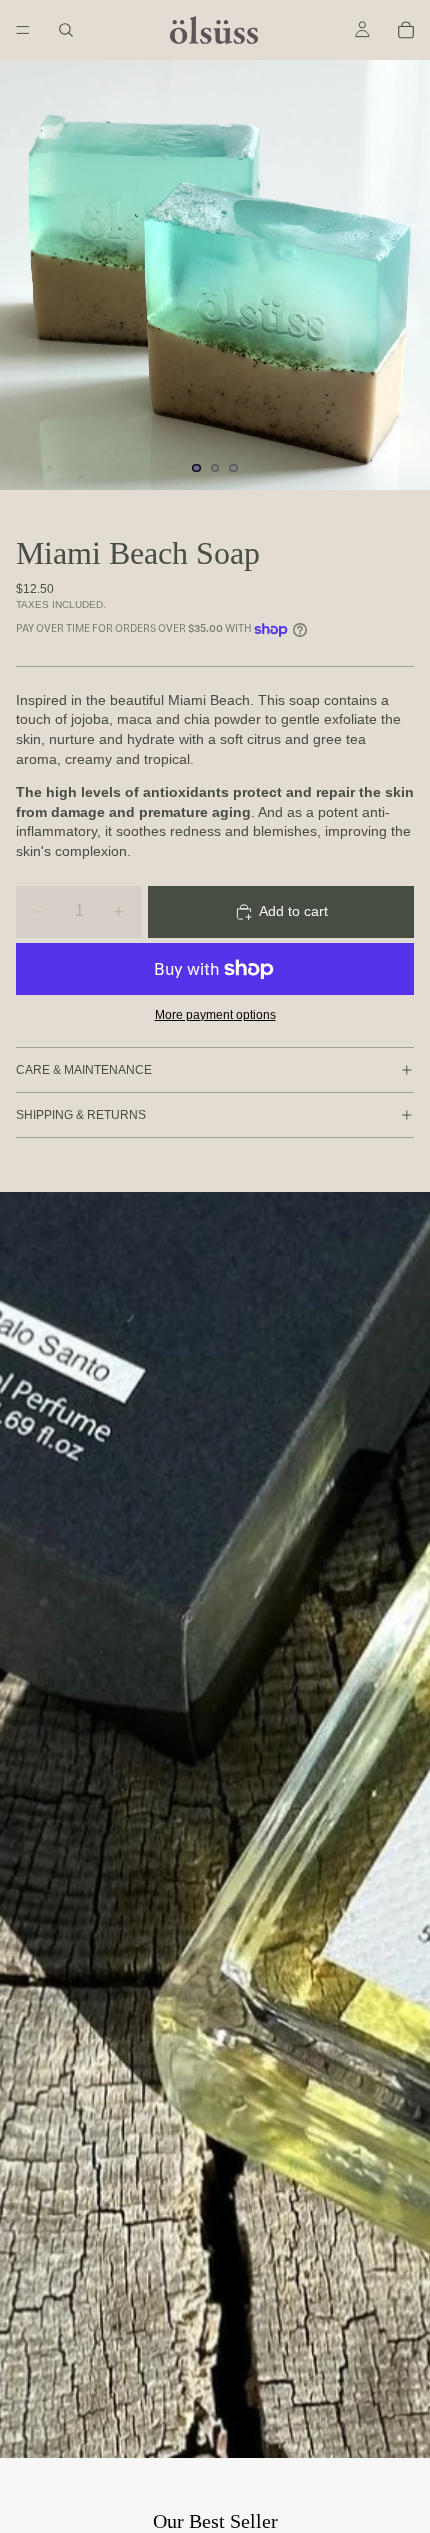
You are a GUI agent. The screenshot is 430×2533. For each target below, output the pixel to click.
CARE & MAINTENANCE (84, 1070)
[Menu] (23, 30)
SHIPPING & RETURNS (81, 1115)
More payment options (215, 1014)
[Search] (66, 30)
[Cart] (406, 30)
